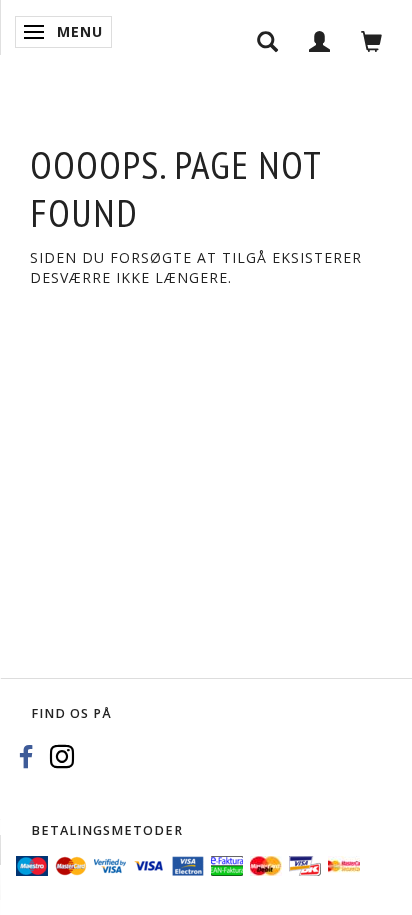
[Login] (320, 40)
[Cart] (372, 40)
